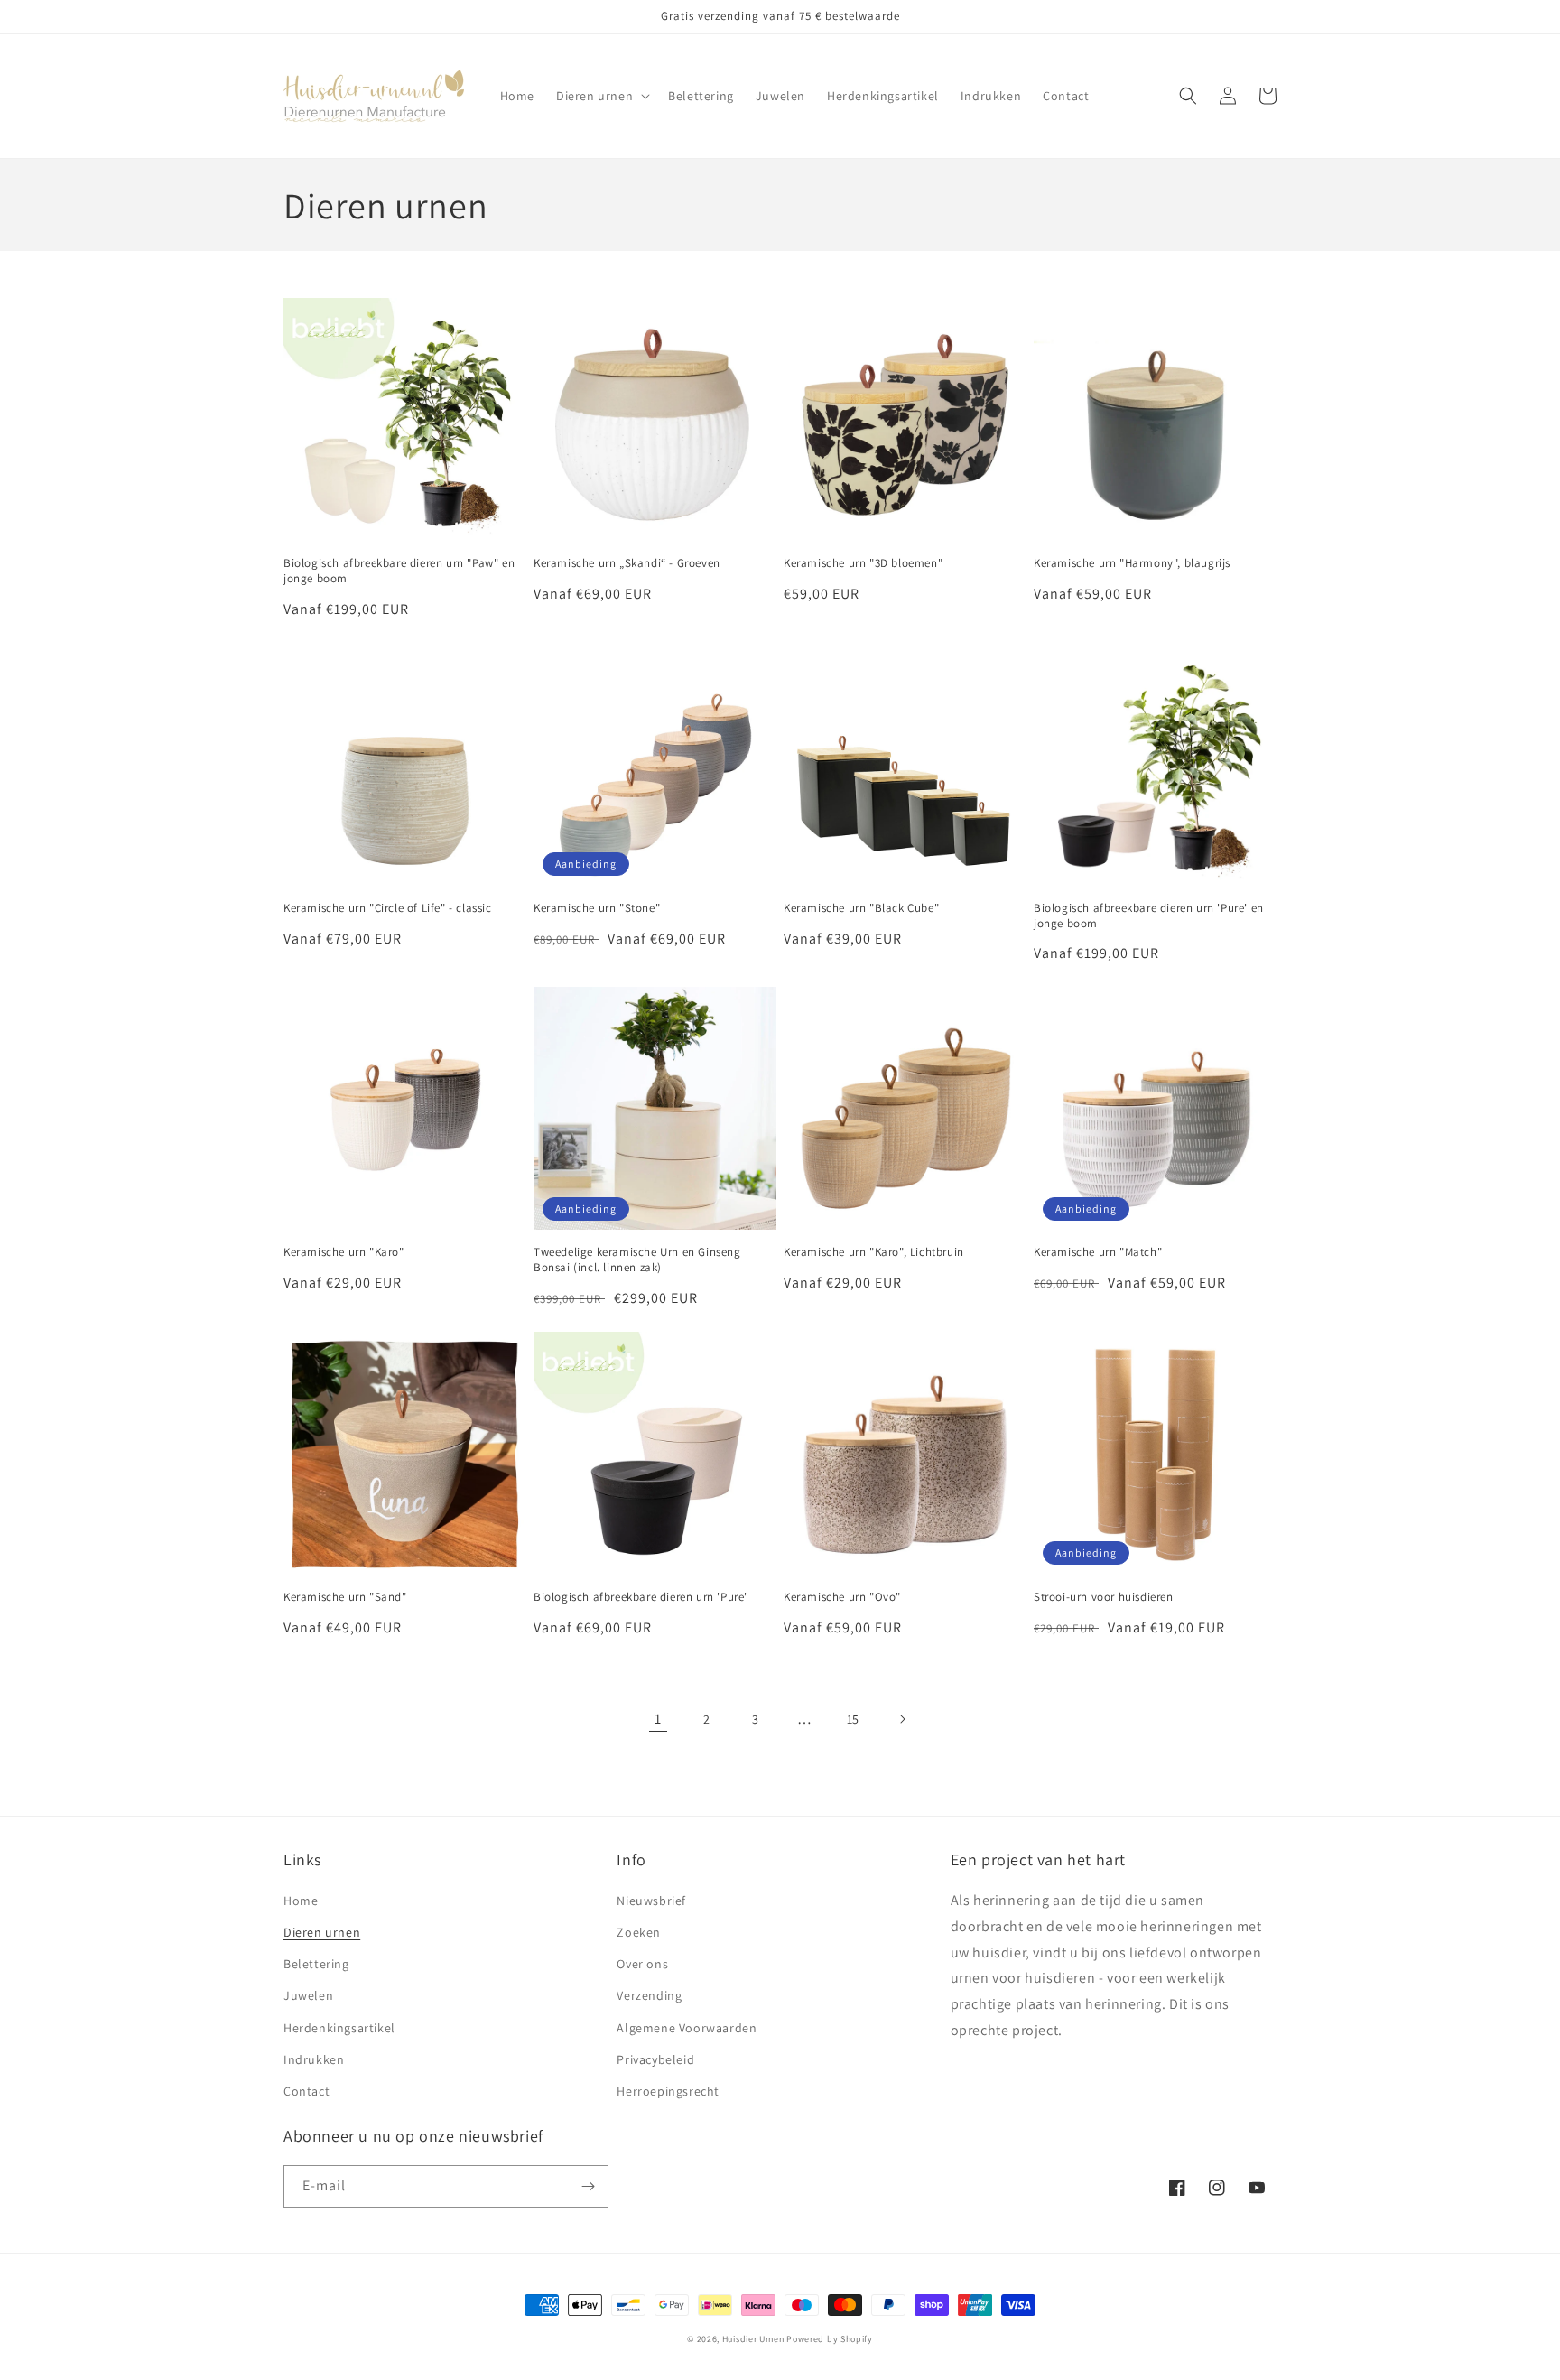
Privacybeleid (655, 2059)
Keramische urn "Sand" (345, 1597)
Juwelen (308, 1995)
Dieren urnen (322, 1932)
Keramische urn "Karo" (344, 1252)
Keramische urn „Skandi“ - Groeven (627, 563)
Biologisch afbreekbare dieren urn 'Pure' (641, 1597)
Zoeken (639, 1932)
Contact (306, 2091)
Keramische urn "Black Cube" (861, 908)
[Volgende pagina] (902, 1719)
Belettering (316, 1964)
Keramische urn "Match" (1098, 1252)
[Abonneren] (588, 2186)
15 (853, 1719)
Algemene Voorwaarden (687, 2028)
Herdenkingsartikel (339, 2028)
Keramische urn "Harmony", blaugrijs (1132, 563)
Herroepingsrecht (668, 2091)
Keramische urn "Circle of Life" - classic (388, 908)
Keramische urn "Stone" (597, 908)
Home (301, 1901)
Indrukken (314, 2059)
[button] (601, 96)
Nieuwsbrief (651, 1901)
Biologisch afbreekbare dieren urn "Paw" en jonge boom (399, 571)
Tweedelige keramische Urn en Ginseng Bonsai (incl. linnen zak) (637, 1260)
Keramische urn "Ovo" (842, 1597)
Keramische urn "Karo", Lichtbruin (874, 1252)
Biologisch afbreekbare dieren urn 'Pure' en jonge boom (1149, 916)
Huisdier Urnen (753, 2339)
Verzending (649, 1995)
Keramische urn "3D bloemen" (863, 563)
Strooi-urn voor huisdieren (1104, 1597)
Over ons (642, 1964)
